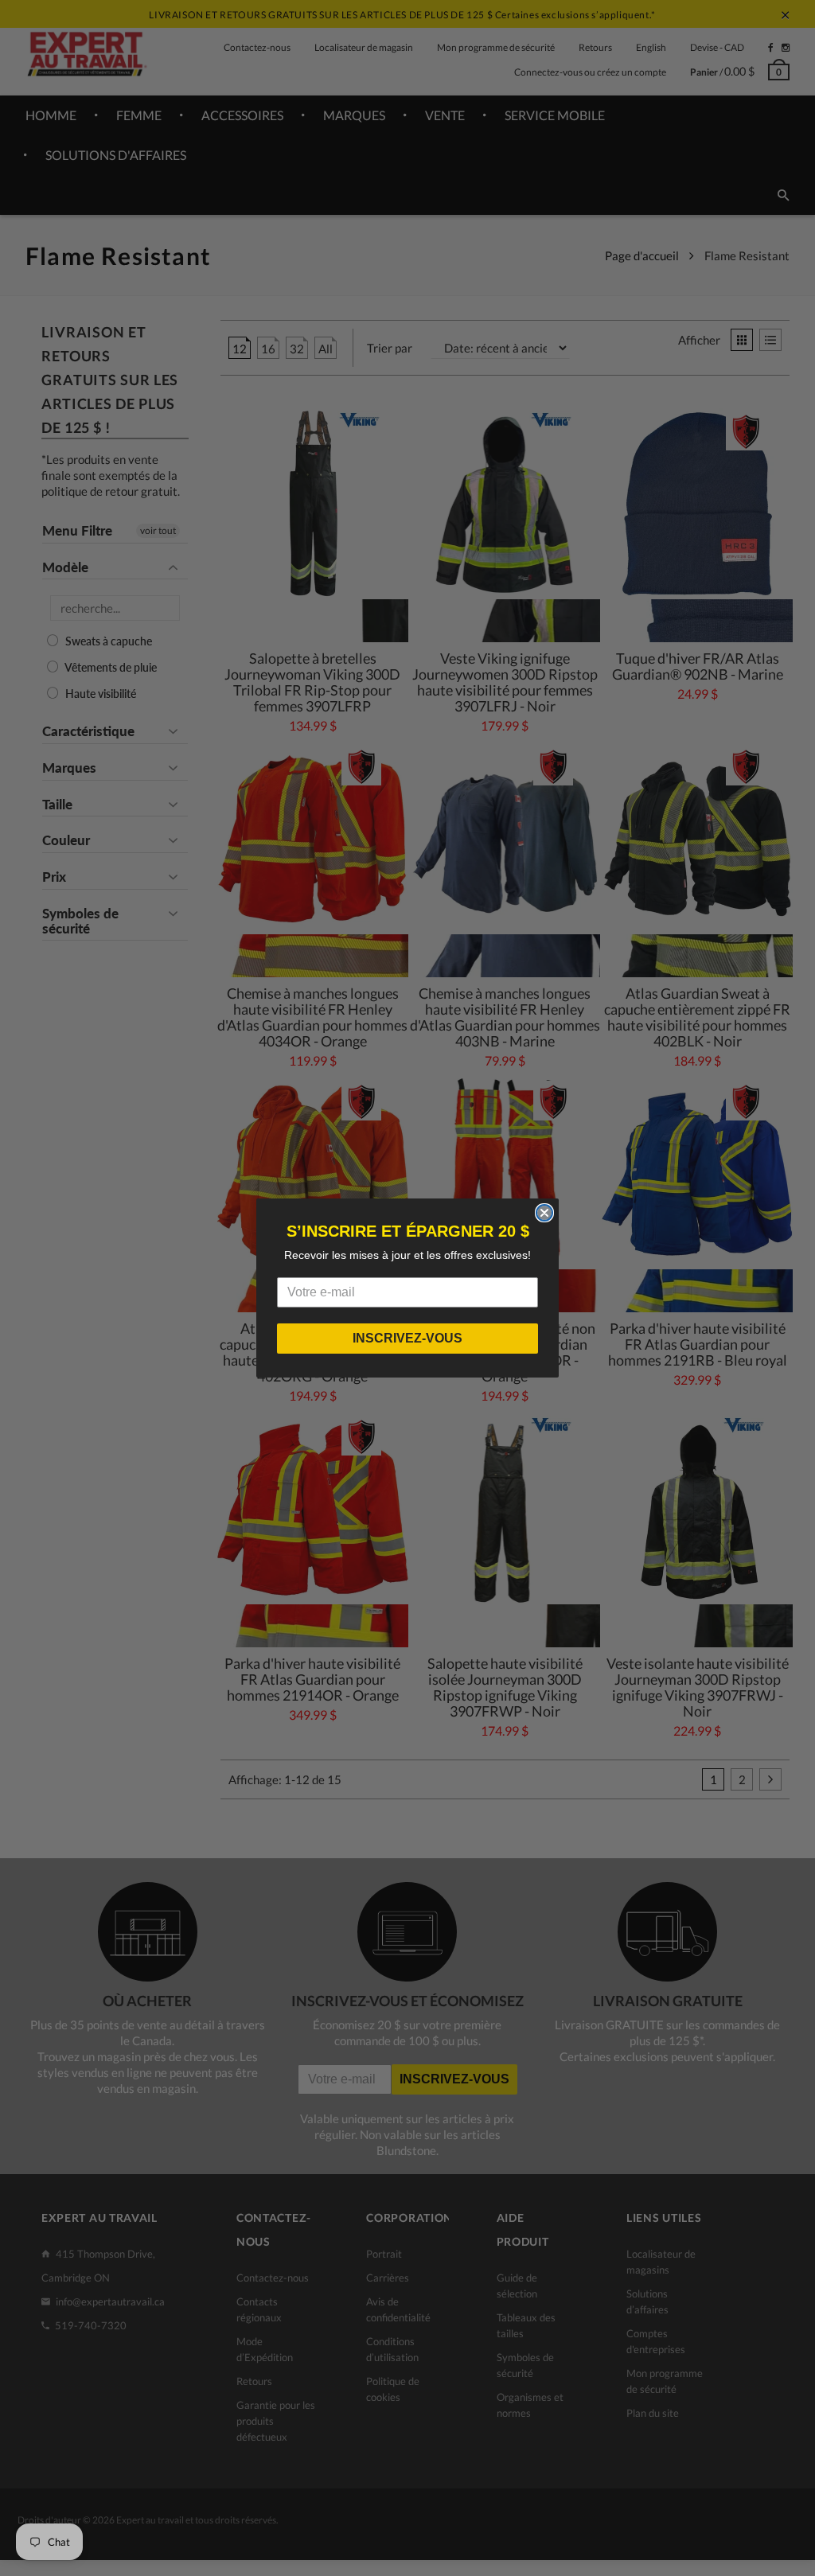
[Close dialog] (544, 1213)
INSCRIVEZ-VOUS (407, 1338)
